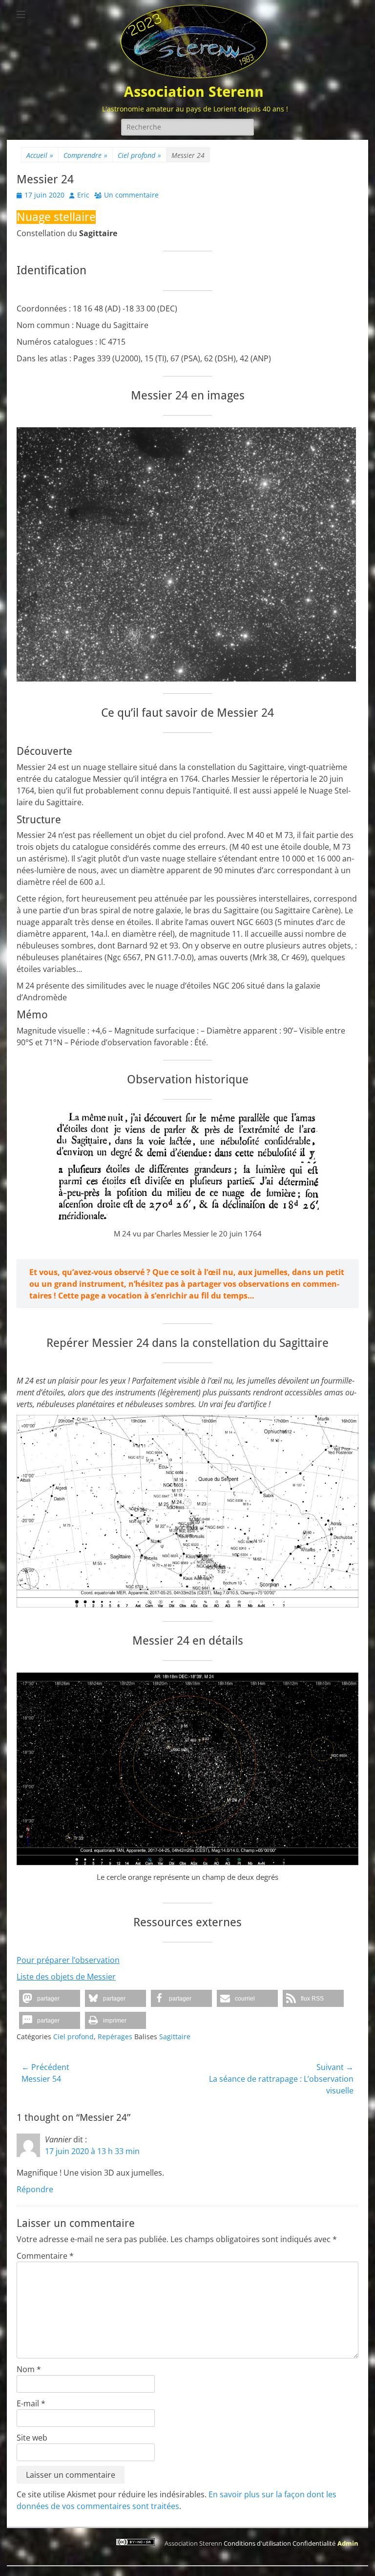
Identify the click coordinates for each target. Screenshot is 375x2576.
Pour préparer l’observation (68, 1960)
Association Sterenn (194, 92)
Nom (29, 2369)
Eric (83, 195)
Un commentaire (131, 195)
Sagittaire (175, 2037)
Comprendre (85, 155)
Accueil (40, 155)
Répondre (35, 2189)
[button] (50, 1998)
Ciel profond (139, 155)
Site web (32, 2438)
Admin (348, 2543)
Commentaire (45, 2256)
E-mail (31, 2403)
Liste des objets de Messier (66, 1977)
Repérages (115, 2037)
